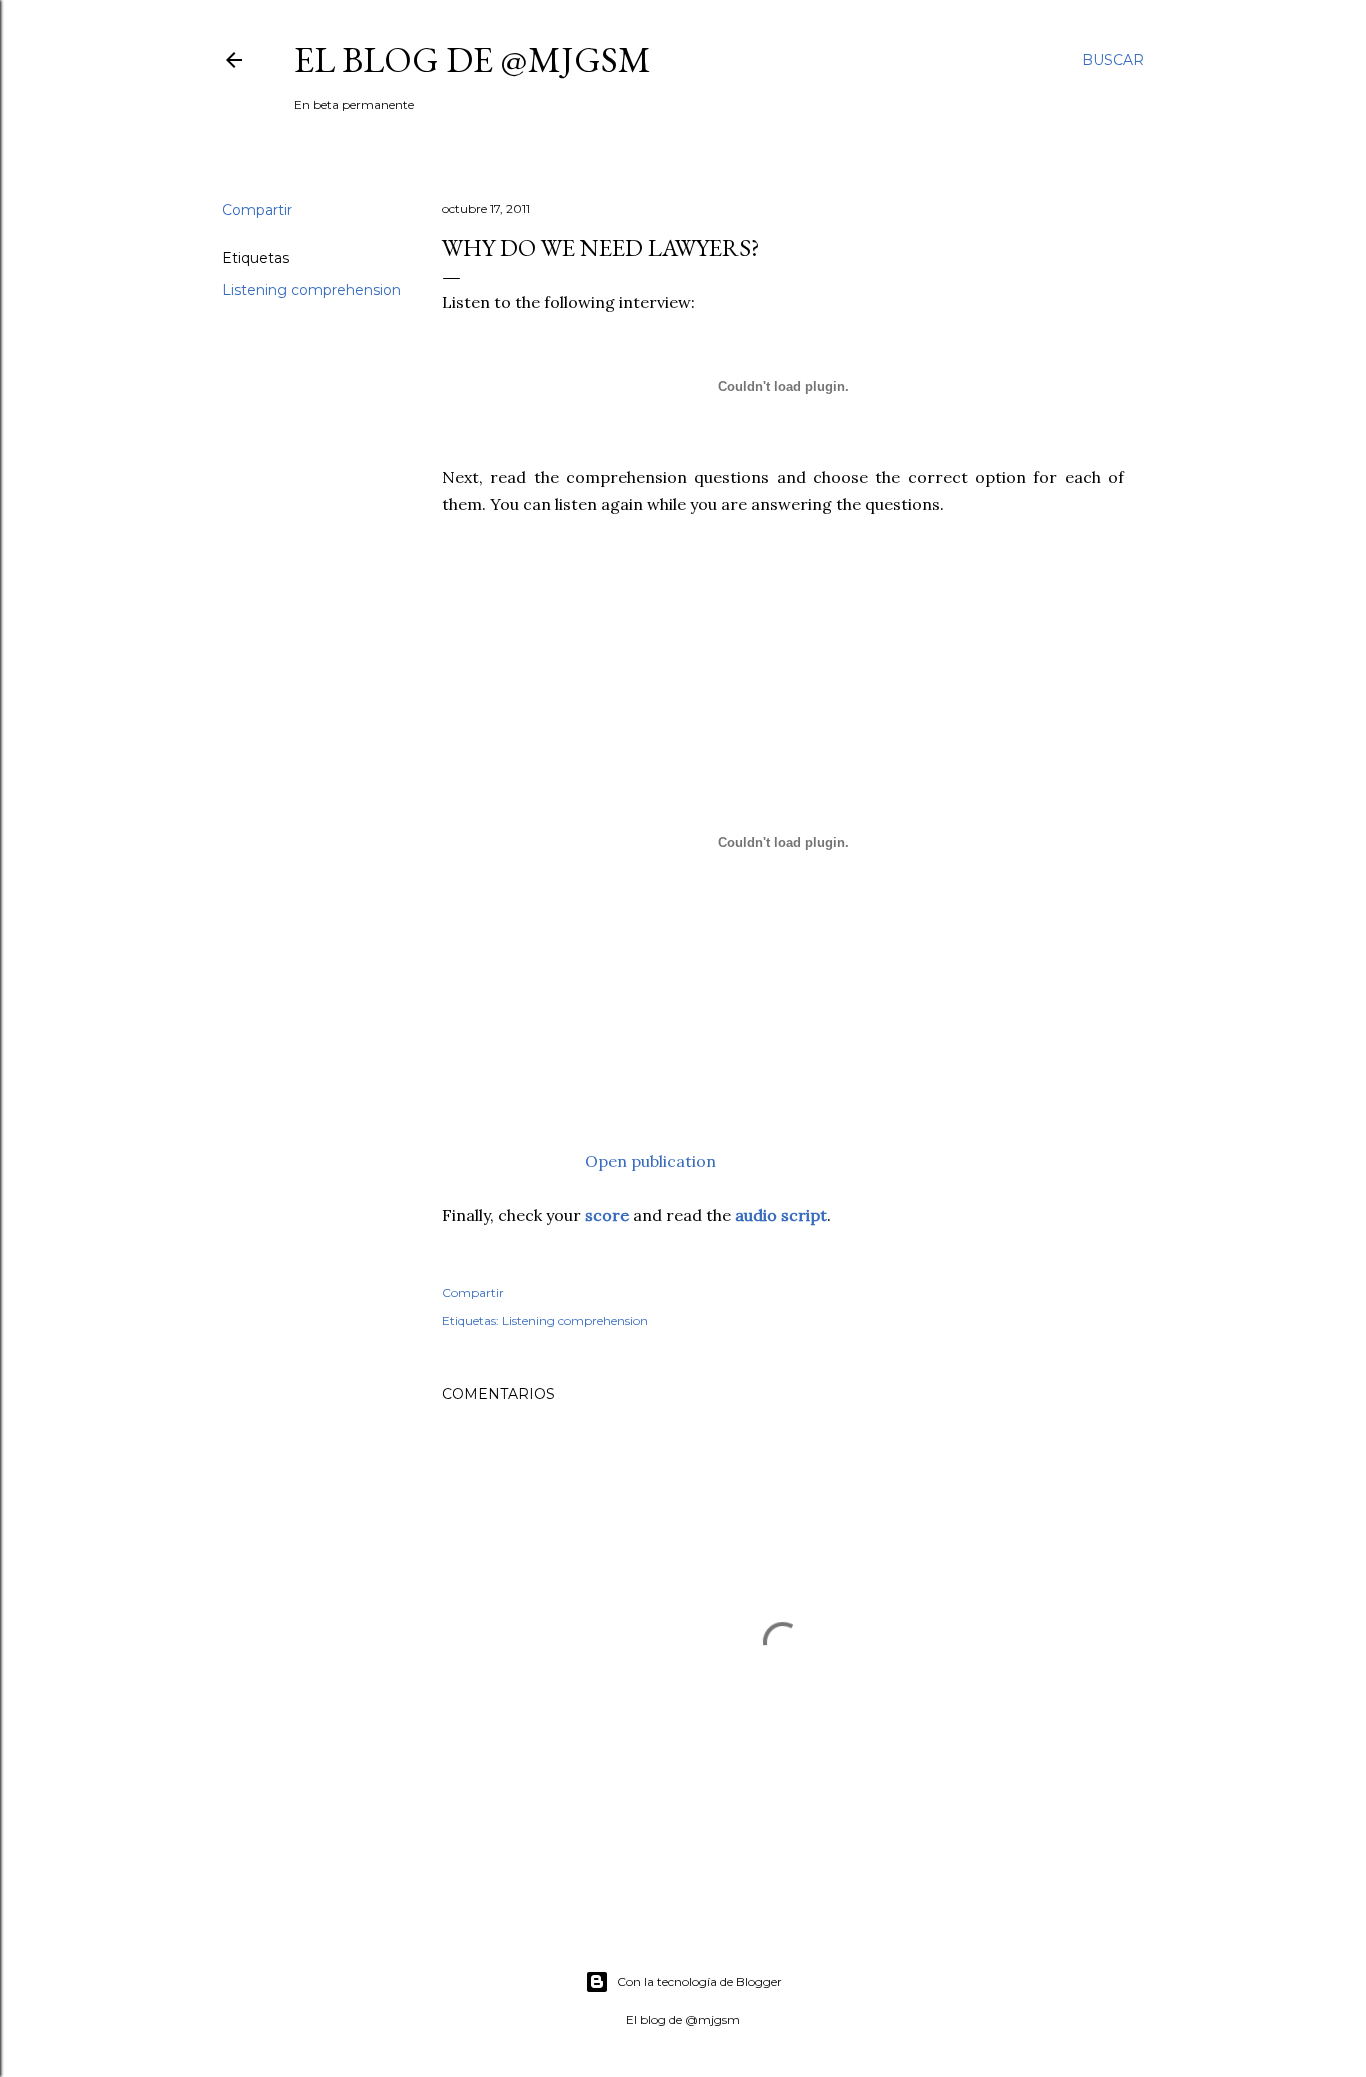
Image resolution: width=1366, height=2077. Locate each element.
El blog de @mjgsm (472, 59)
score (609, 1215)
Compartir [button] (257, 210)
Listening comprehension (311, 290)
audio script (781, 1215)
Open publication (650, 1161)
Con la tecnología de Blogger (699, 1981)
